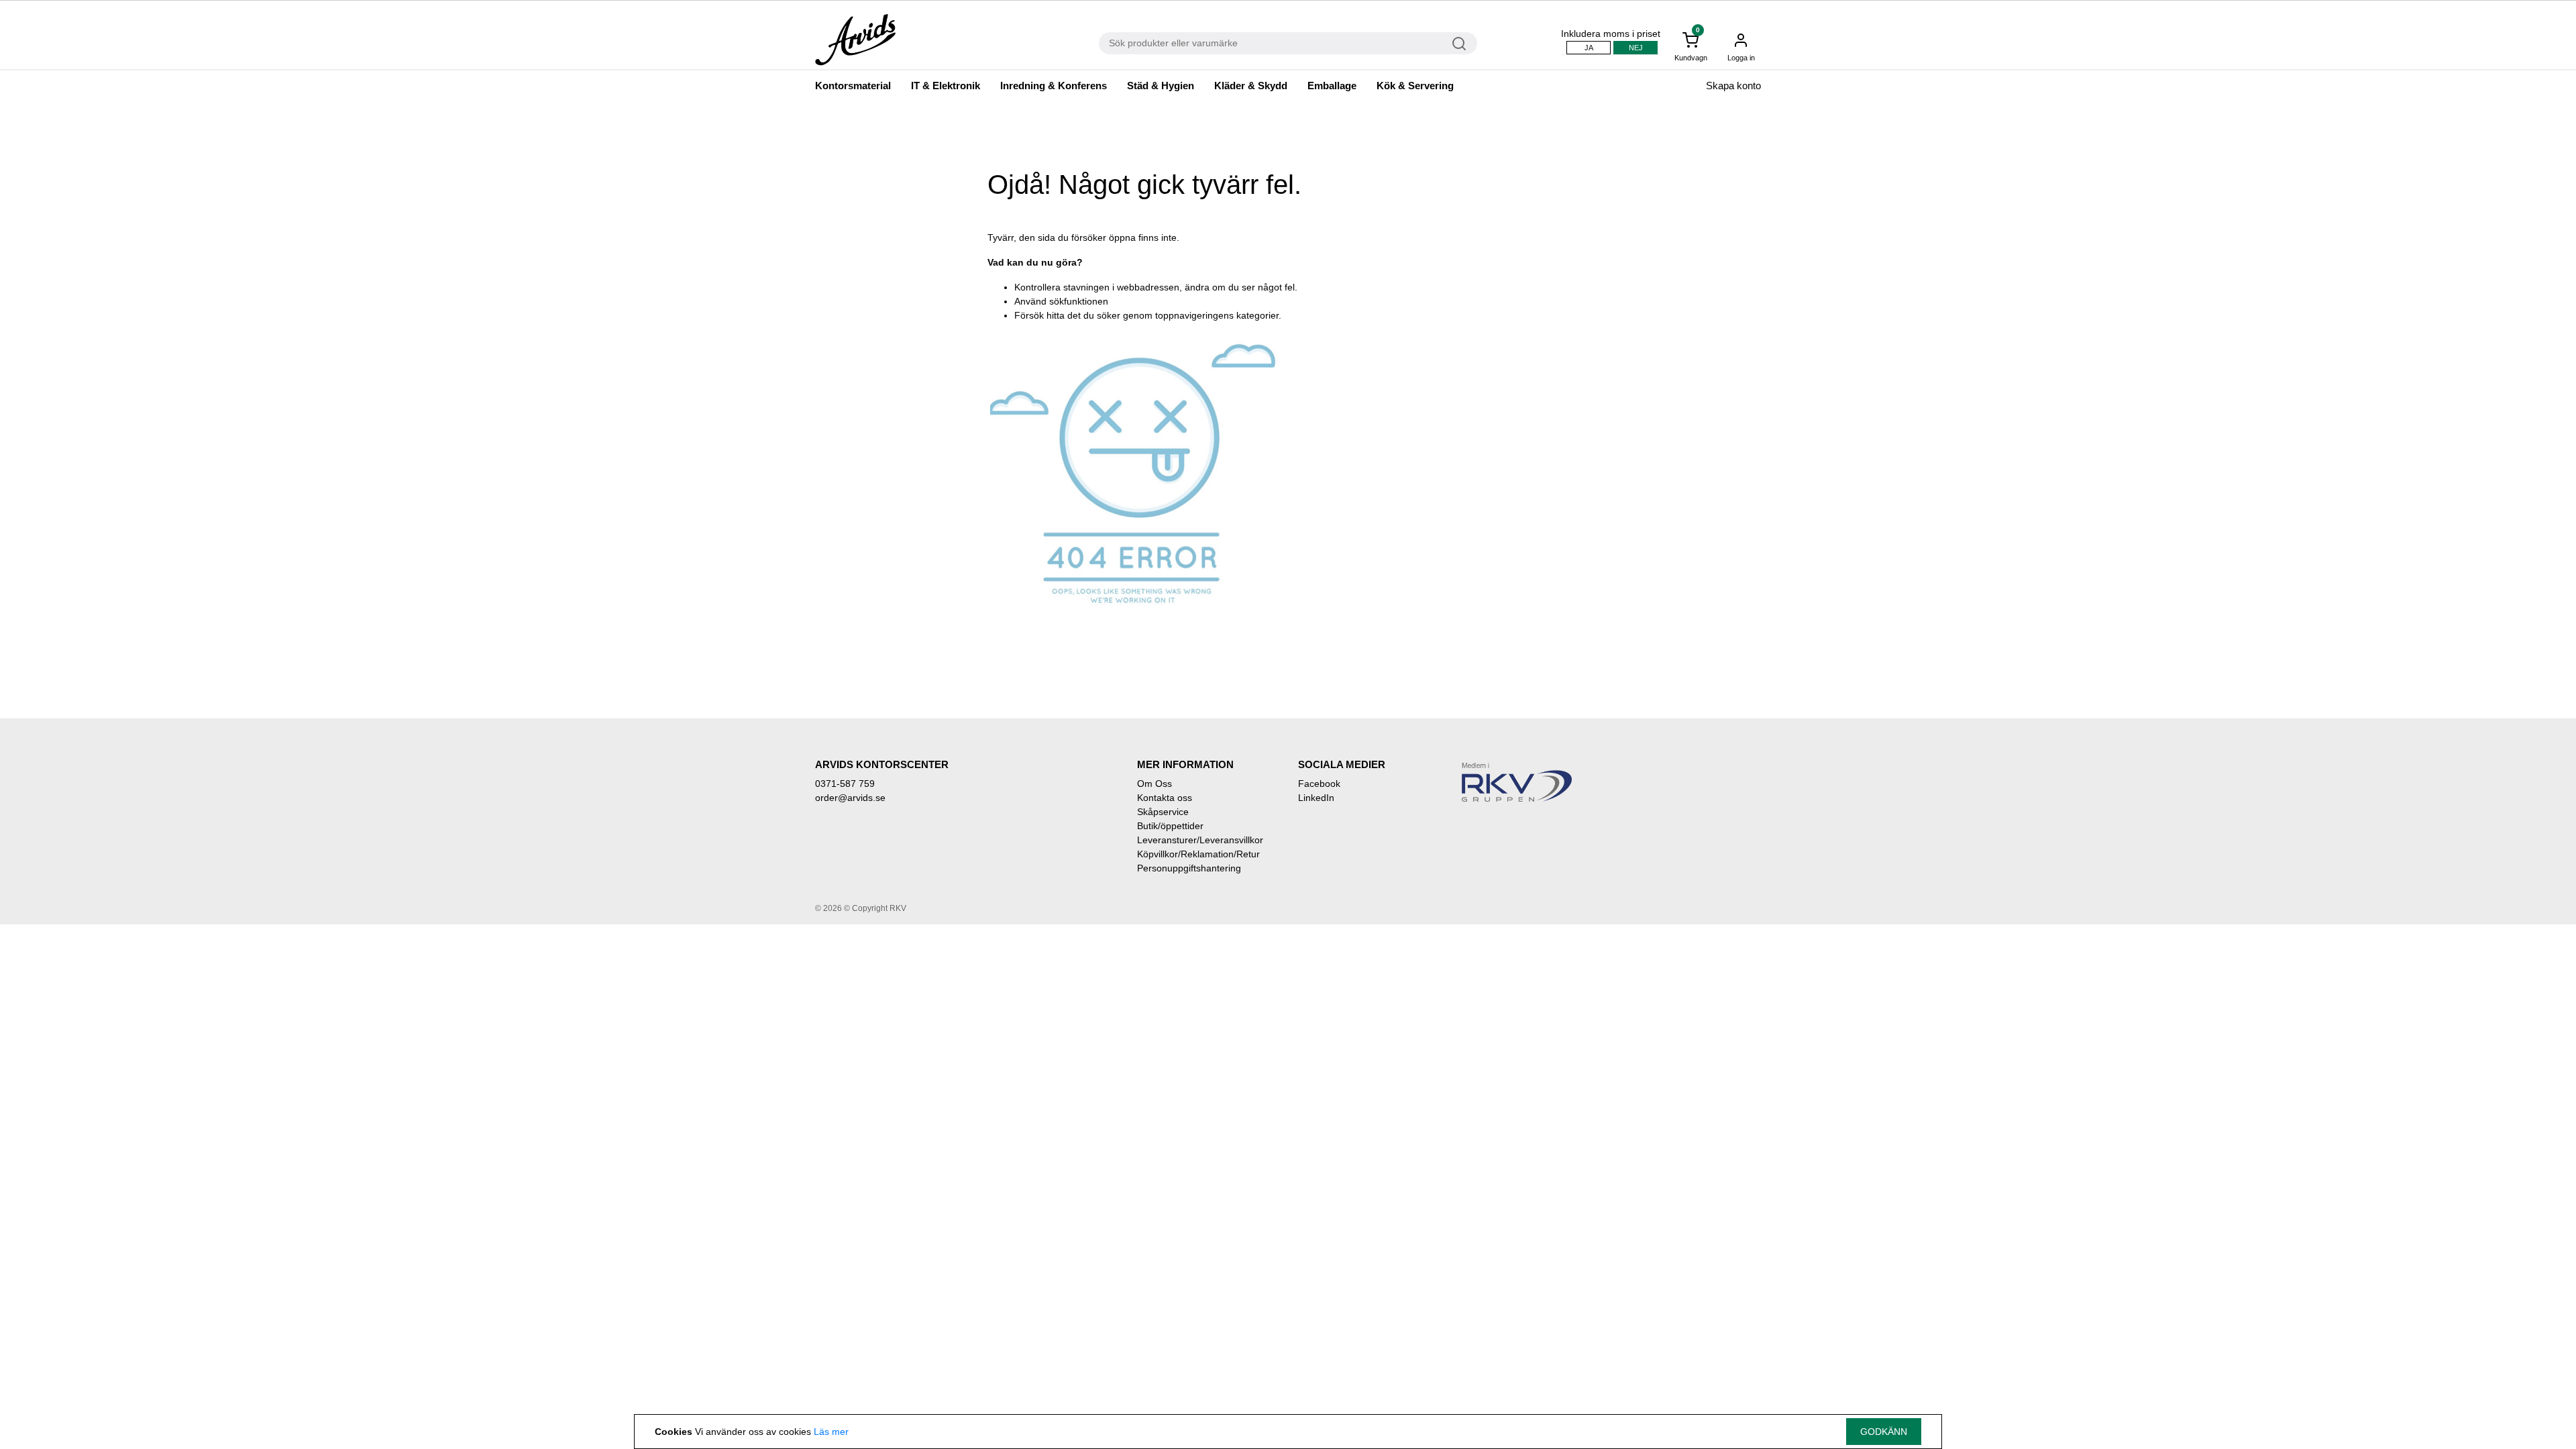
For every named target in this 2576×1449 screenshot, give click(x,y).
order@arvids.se (850, 798)
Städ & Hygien (1161, 86)
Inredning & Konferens (1054, 86)
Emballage (1332, 86)
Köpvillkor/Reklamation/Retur (1198, 854)
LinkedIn (1316, 798)
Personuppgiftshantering (1189, 868)
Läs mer (831, 1432)
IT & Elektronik (946, 86)
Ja (1589, 48)
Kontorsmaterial (853, 86)
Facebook (1319, 784)
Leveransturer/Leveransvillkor (1200, 840)
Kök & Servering (1415, 86)
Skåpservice (1163, 812)
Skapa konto (1733, 86)
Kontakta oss (1165, 798)
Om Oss (1155, 784)
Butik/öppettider (1170, 826)
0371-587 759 (845, 784)
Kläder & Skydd (1251, 86)
